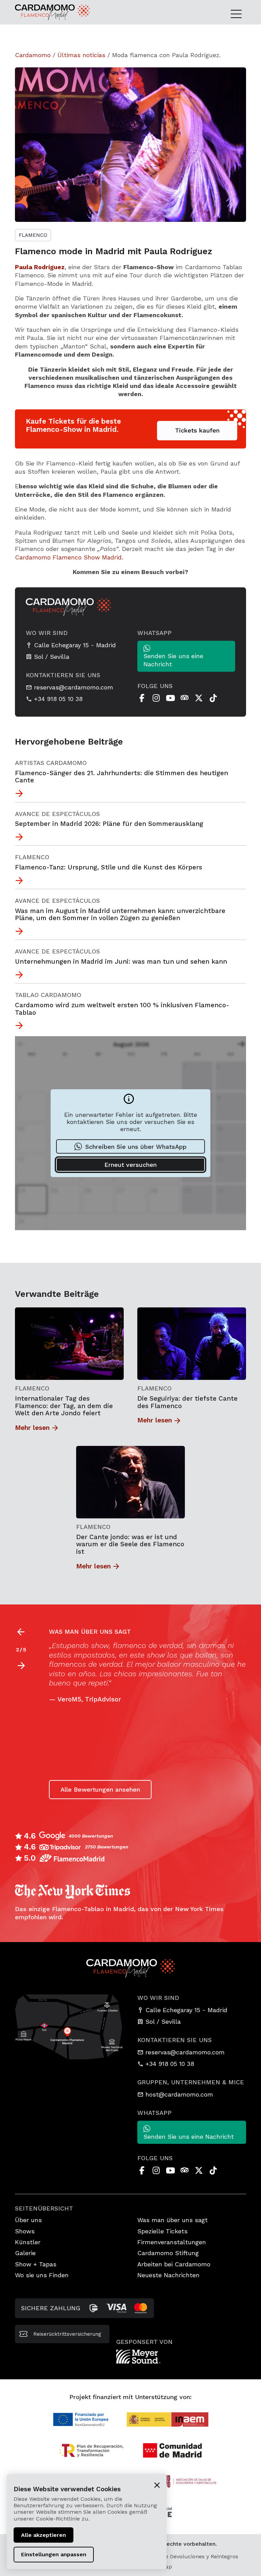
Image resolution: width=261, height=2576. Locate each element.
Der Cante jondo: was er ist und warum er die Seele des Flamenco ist (130, 1544)
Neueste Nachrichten (168, 2275)
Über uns (28, 2220)
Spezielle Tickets (162, 2231)
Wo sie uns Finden (42, 2275)
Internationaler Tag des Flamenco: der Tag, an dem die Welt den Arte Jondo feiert (64, 1406)
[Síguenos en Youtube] (170, 698)
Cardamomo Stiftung (168, 2253)
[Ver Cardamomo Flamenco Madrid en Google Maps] (69, 2026)
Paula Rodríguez (40, 267)
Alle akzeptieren (43, 2535)
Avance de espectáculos (57, 814)
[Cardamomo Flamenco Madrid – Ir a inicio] (39, 12)
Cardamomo (33, 55)
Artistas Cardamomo (51, 763)
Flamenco (33, 235)
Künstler (28, 2242)
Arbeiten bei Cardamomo (174, 2264)
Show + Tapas (36, 2264)
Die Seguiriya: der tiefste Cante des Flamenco (187, 1402)
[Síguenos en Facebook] (142, 698)
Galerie (25, 2253)
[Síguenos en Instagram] (156, 698)
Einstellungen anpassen (54, 2554)
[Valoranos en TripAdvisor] (185, 698)
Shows (25, 2231)
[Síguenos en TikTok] (213, 698)
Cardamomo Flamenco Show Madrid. (69, 557)
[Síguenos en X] (199, 698)
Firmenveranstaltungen (172, 2242)
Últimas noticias (81, 55)
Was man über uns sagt (172, 2220)
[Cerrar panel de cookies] (157, 2485)
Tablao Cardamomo (48, 995)
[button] (21, 1666)
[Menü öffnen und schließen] (238, 14)
